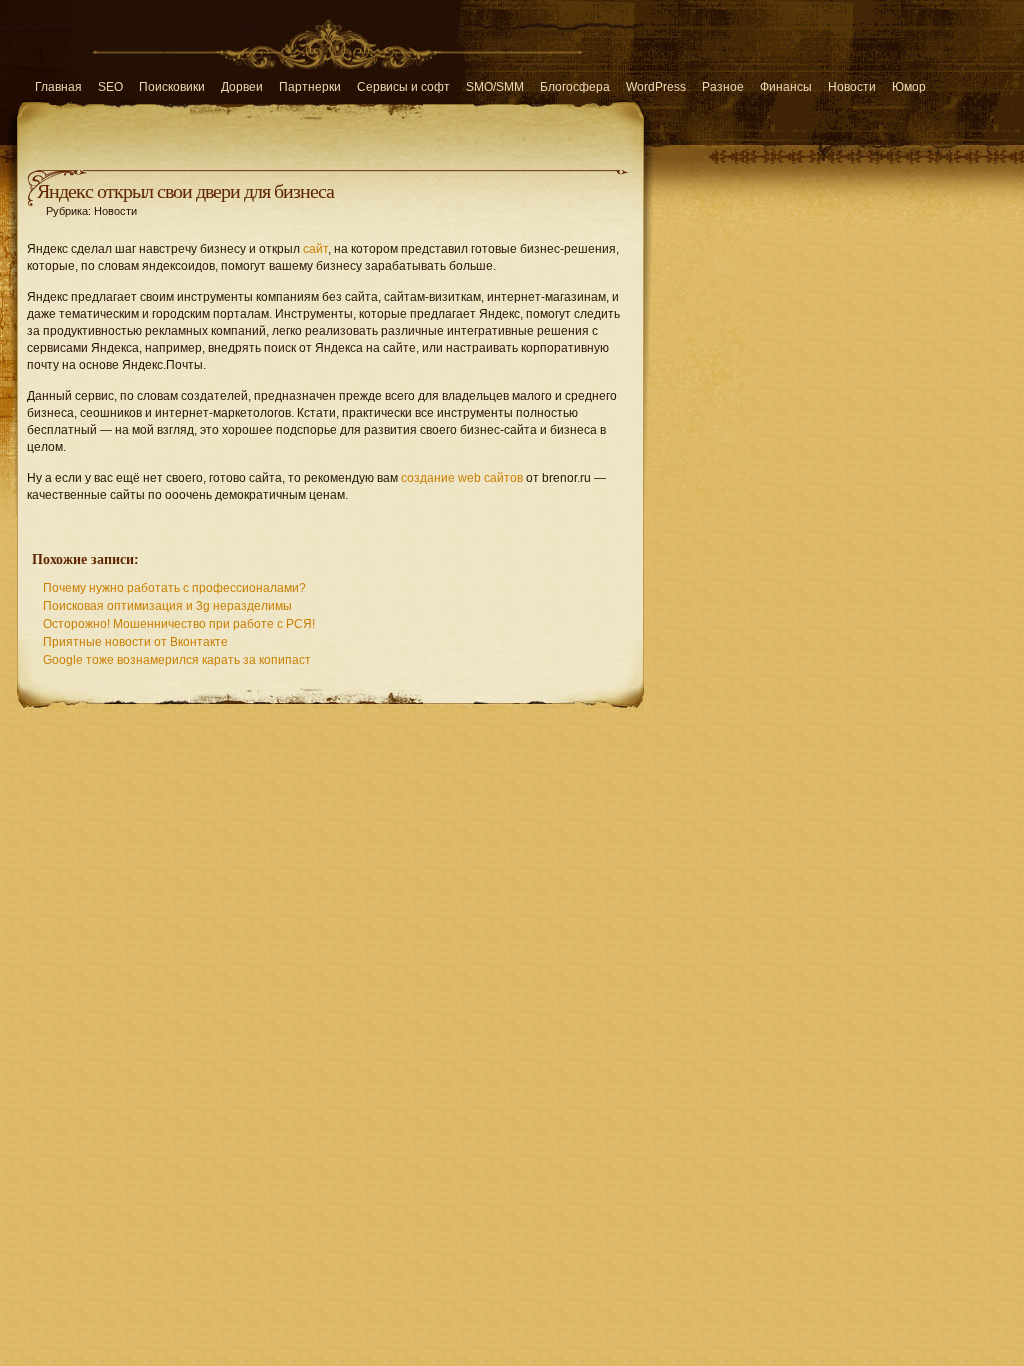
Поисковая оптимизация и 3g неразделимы (167, 606)
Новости (852, 87)
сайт (315, 249)
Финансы (786, 87)
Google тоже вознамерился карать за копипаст (177, 660)
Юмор (909, 87)
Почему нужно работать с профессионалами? (174, 588)
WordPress (656, 87)
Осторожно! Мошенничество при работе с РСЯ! (179, 624)
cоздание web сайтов (462, 478)
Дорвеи (242, 87)
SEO (110, 87)
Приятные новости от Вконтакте (135, 642)
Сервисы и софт (403, 87)
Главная (58, 87)
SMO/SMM (495, 87)
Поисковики (172, 87)
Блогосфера (575, 87)
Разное (723, 87)
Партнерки (310, 87)
